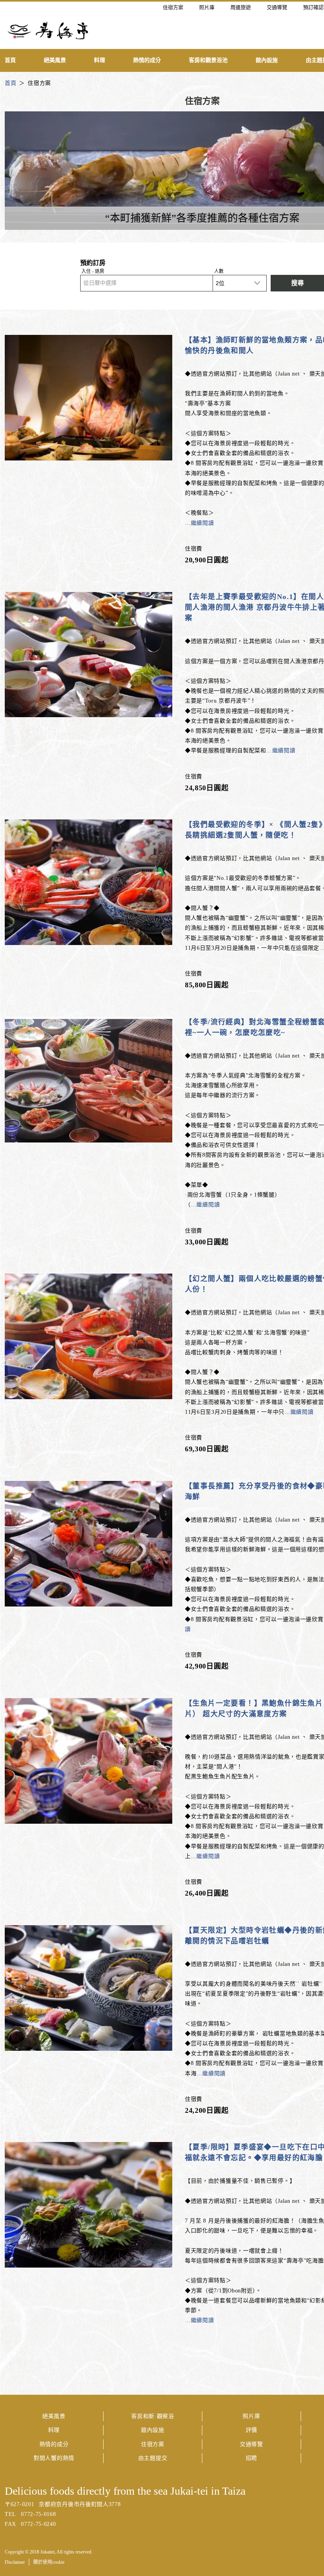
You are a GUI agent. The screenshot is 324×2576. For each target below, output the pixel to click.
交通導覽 (251, 2444)
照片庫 (251, 2416)
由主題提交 (153, 2458)
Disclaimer (15, 2562)
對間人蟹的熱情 (54, 2458)
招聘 (251, 2458)
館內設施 (153, 2430)
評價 (251, 2430)
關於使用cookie (49, 2562)
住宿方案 (153, 2444)
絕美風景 (54, 2416)
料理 (54, 2430)
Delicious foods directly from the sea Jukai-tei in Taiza (125, 2491)
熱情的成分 (54, 2444)
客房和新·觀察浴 (153, 2416)
